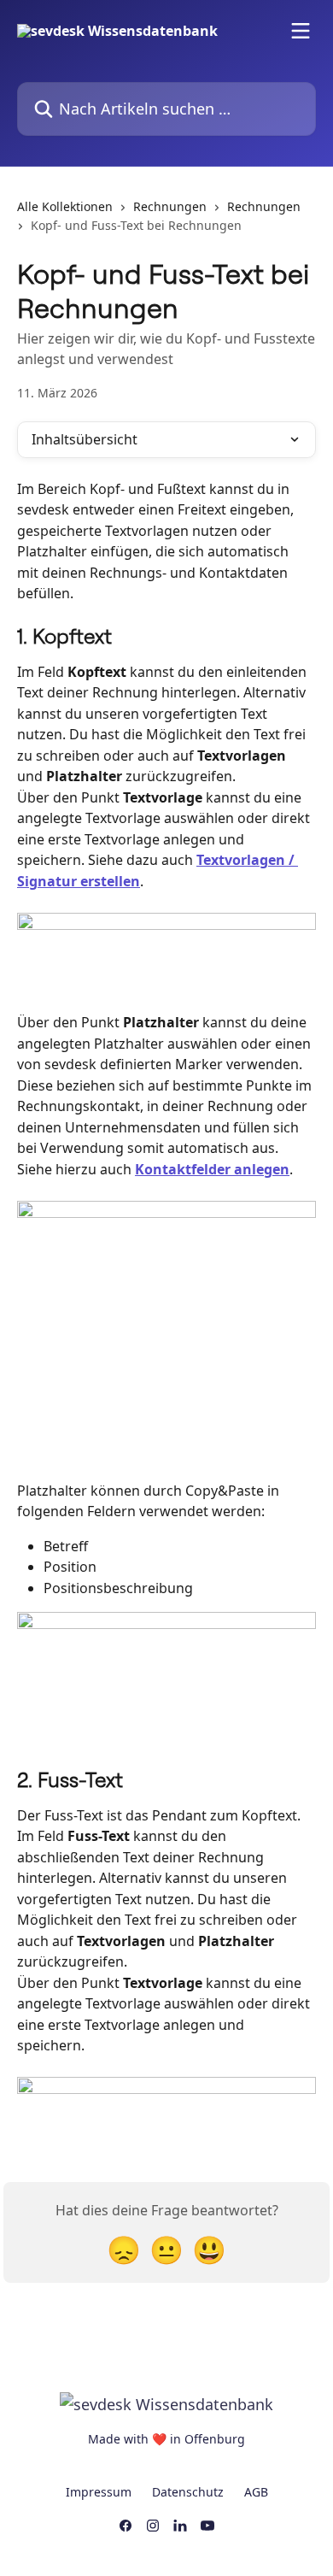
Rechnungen (170, 206)
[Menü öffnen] (301, 31)
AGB (256, 2492)
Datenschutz (188, 2492)
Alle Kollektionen (65, 206)
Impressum (99, 2492)
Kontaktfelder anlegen (212, 1169)
